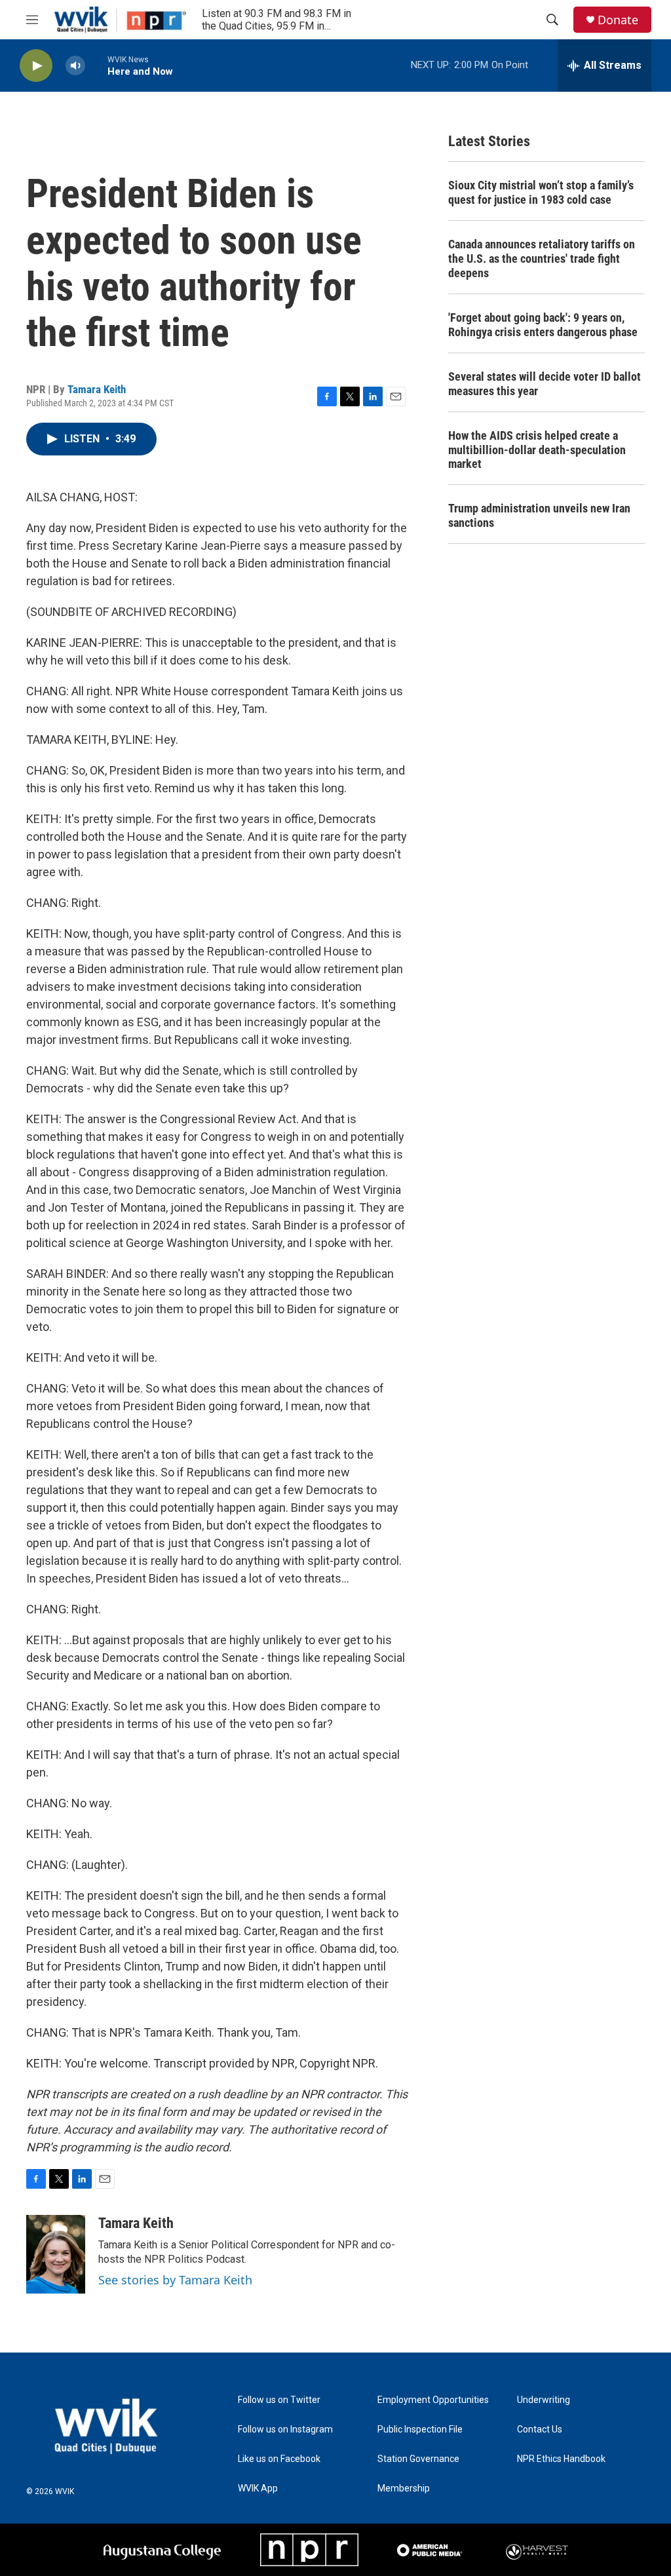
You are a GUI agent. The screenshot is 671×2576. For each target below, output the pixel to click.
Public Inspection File (420, 2430)
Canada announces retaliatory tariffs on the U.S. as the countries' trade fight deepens (542, 259)
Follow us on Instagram (285, 2430)
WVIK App (258, 2489)
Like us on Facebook (279, 2459)
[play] (36, 66)
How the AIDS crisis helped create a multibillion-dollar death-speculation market (537, 450)
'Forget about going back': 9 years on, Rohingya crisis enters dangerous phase (543, 325)
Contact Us (540, 2430)
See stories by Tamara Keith (175, 2280)
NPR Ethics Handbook (561, 2459)
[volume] (75, 66)
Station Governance (418, 2459)
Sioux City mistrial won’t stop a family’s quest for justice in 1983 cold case (541, 192)
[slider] (96, 65)
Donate (618, 20)
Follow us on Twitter (279, 2400)
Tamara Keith (97, 389)
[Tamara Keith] (56, 2254)
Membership (404, 2489)
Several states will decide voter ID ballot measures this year (545, 384)
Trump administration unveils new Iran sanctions (539, 515)
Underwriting (544, 2400)
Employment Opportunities (433, 2400)
